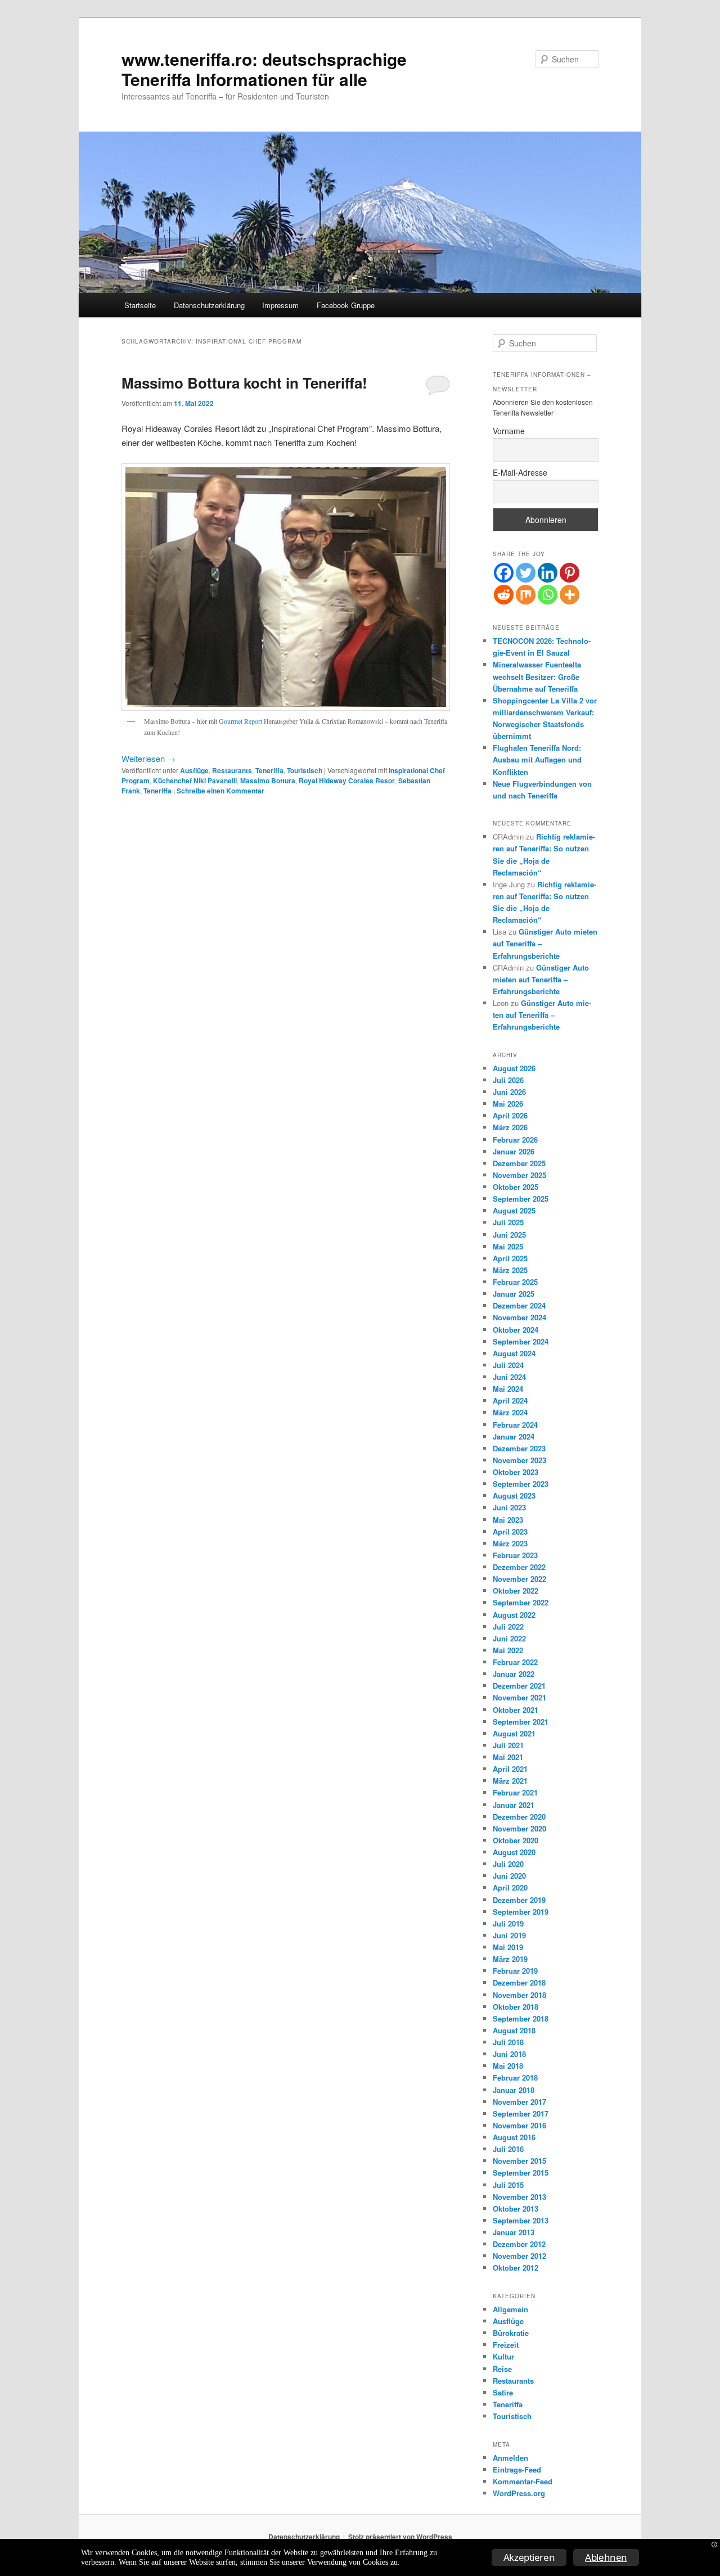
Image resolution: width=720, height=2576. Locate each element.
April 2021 (510, 1769)
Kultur (503, 2356)
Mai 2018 (508, 2066)
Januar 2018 (514, 2090)
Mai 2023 (508, 1520)
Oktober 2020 (516, 1840)
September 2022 (521, 1602)
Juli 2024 (508, 1365)
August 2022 (514, 1615)
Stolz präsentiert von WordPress (400, 2537)
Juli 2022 (508, 1627)
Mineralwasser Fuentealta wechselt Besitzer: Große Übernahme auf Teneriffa (537, 676)
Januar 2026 (514, 1151)
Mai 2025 (508, 1246)
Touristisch (305, 770)
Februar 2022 (515, 1662)
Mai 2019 (508, 1947)
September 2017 (521, 2113)
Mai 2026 (508, 1104)
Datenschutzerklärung (209, 305)
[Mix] (526, 595)
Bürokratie (511, 2333)
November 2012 (519, 2256)
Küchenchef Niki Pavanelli (195, 781)
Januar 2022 (514, 1674)
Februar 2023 (515, 1555)
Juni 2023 (509, 1507)
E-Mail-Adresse (520, 472)
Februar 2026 (515, 1140)
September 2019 (521, 1912)
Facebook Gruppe (346, 305)
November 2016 (519, 2125)
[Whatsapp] (548, 595)
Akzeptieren (529, 2557)
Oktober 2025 (516, 1187)
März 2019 (510, 1959)
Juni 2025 (509, 1235)
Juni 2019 (509, 1935)
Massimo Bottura (268, 781)
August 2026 (514, 1068)
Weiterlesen (148, 758)
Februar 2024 (515, 1425)
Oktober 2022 (516, 1591)
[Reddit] (504, 595)
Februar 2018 (515, 2078)
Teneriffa (269, 770)
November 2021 (519, 1697)
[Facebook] (504, 573)
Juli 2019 (508, 1923)
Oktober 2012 (516, 2268)
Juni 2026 (509, 1092)
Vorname (509, 431)
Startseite (140, 305)
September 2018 (521, 2018)
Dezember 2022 (519, 1567)
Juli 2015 (508, 2185)
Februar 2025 (515, 1282)
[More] (570, 595)
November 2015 (519, 2161)
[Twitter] (526, 573)
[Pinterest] (570, 573)
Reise (502, 2369)
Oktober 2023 (516, 1472)
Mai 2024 (508, 1389)
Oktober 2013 (516, 2209)
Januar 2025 (514, 1294)
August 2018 (514, 2030)
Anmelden (510, 2458)
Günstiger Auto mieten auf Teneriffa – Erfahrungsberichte (541, 979)
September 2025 (521, 1199)
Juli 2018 (508, 2042)
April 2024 (510, 1400)
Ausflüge (194, 770)
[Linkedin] (548, 573)
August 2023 (514, 1495)
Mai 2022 (508, 1650)
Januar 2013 (514, 2232)
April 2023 (510, 1531)
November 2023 (519, 1460)
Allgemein (510, 2309)
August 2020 (514, 1852)
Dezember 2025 (519, 1163)
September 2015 (521, 2173)
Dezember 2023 (519, 1448)
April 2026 (510, 1115)
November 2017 (519, 2102)
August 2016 (514, 2137)
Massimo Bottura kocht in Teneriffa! (244, 383)
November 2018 (519, 1995)
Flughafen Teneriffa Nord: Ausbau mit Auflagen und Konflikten (537, 759)
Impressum (280, 305)
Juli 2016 (508, 2149)
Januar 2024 (514, 1436)
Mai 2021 (508, 1757)
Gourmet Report (240, 721)
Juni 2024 (509, 1377)
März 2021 (510, 1781)
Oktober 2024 (516, 1330)
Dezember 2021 (519, 1686)
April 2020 (510, 1887)
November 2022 (519, 1579)
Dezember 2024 (519, 1305)
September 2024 (521, 1341)
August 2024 (514, 1353)
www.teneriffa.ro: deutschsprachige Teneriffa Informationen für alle (264, 69)
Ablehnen (606, 2557)
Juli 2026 (508, 1080)
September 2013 (521, 2220)
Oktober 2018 (516, 2007)
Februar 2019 (515, 1971)
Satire (503, 2392)
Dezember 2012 (519, 2244)
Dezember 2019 (519, 1900)
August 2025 (514, 1210)
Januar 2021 (514, 1805)
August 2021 (514, 1733)
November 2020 (519, 1828)
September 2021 (521, 1722)
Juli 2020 (508, 1864)
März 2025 (510, 1270)
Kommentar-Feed (523, 2481)
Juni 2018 (509, 2054)
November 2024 (519, 1317)
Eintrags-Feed (517, 2469)
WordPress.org (519, 2493)
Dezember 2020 (519, 1817)
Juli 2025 (508, 1222)
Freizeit (506, 2345)
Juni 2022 (509, 1638)
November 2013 (519, 2197)
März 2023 (510, 1543)
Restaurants (232, 770)
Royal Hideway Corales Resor (347, 781)
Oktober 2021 (516, 1710)
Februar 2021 (515, 1792)
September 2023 (521, 1484)
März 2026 (510, 1127)
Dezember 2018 (519, 1982)
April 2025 (510, 1258)
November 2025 (519, 1175)
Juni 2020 (509, 1876)
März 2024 (510, 1412)
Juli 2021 (508, 1745)
